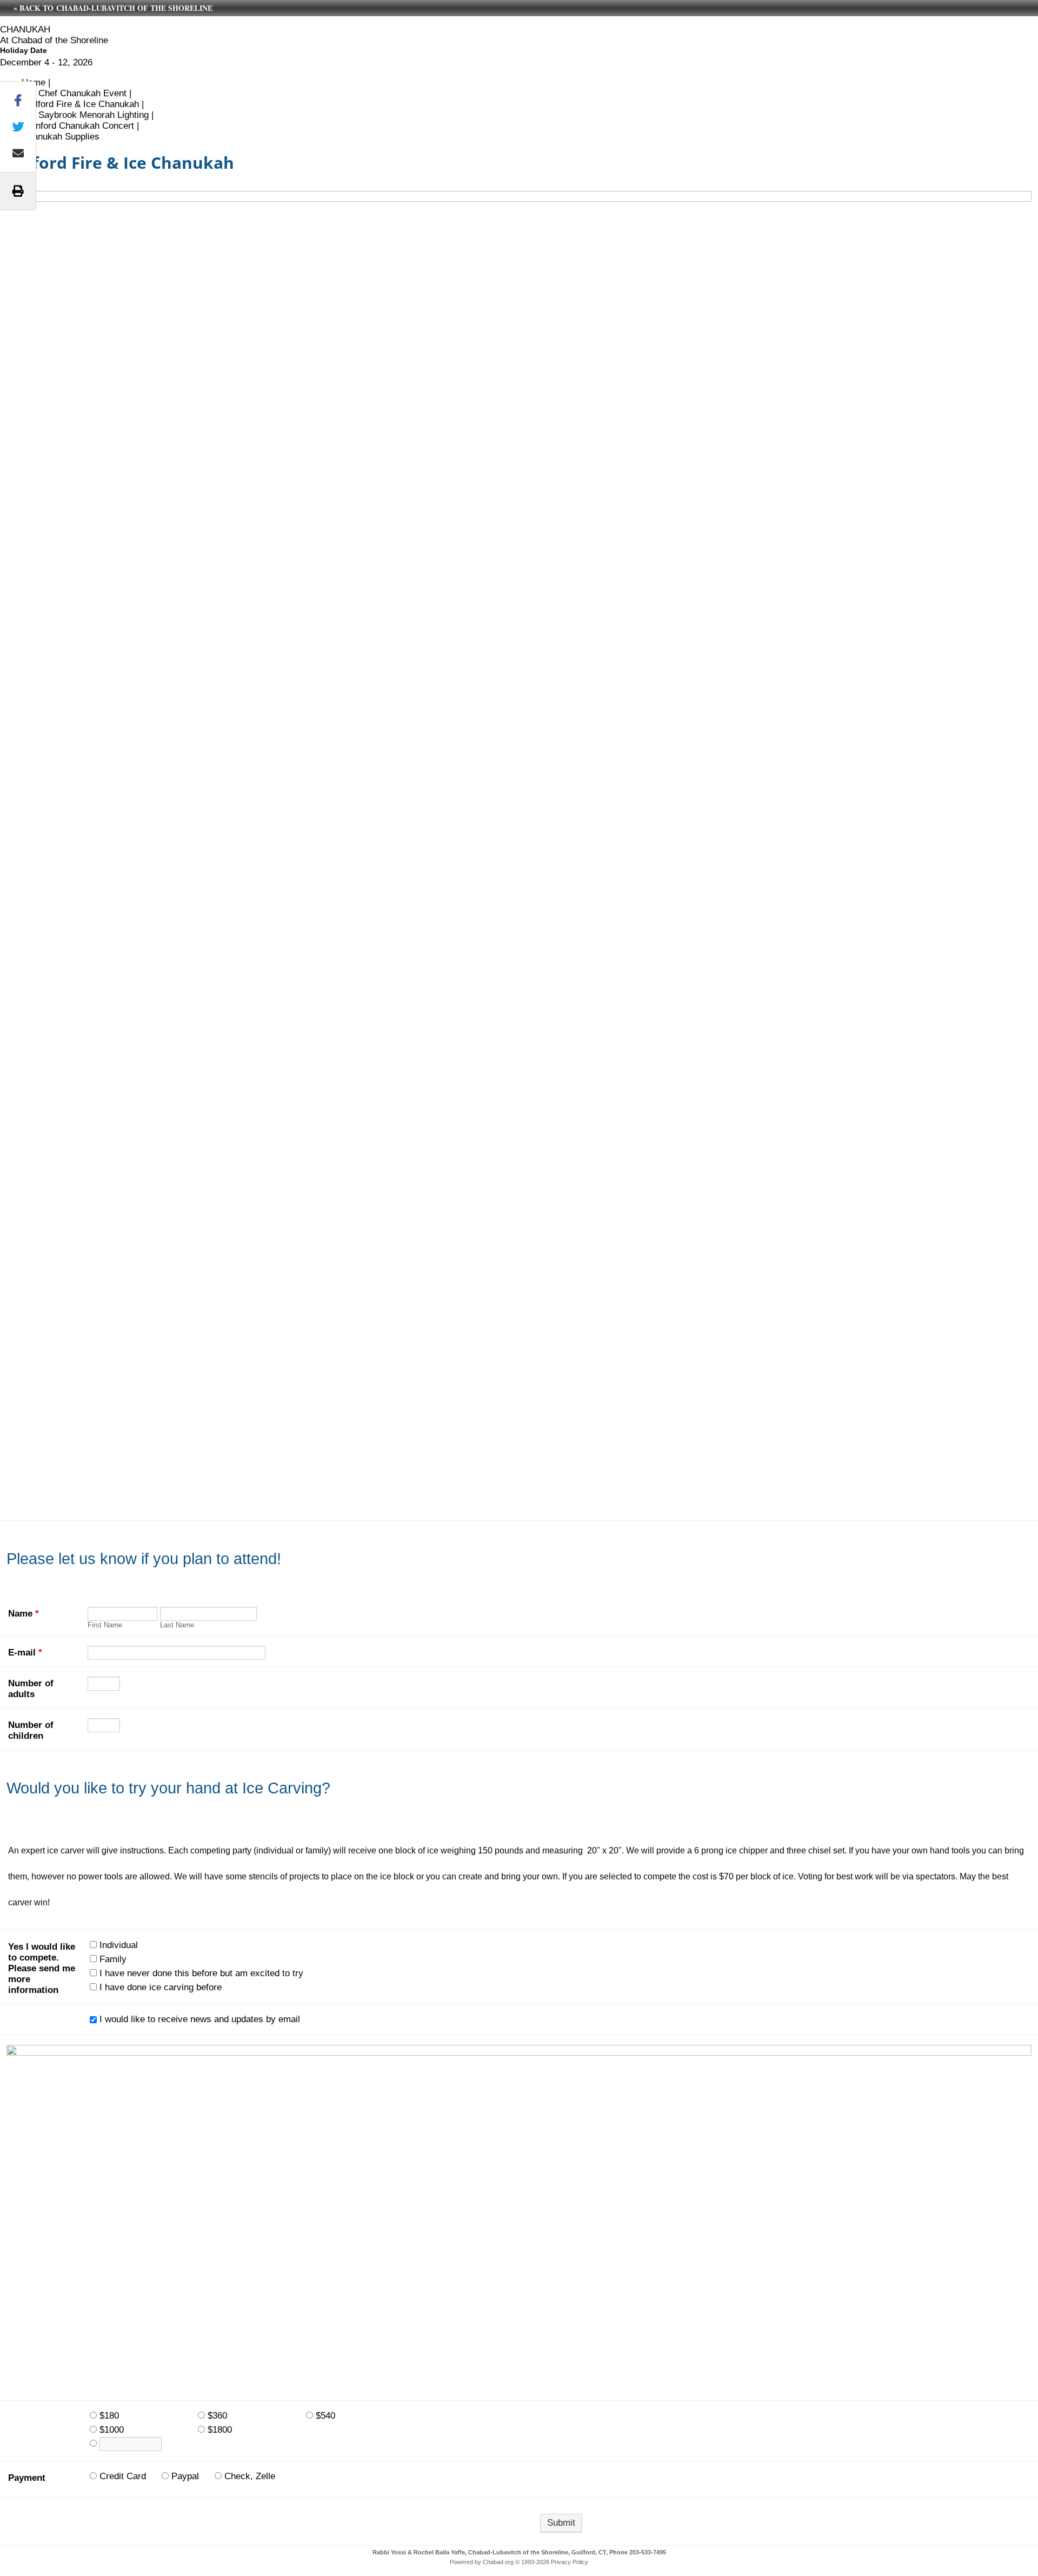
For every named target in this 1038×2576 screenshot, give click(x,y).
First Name (105, 1625)
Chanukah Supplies (61, 137)
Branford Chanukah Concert (78, 126)
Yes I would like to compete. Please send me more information (42, 1968)
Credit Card (123, 2476)
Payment (27, 2478)
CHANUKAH (25, 29)
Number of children (31, 1730)
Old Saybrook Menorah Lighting (85, 115)
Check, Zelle (250, 2476)
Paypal (185, 2476)
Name (24, 1614)
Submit (561, 2523)
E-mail (25, 1653)
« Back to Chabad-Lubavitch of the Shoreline (113, 8)
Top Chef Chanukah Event (74, 93)
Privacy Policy (570, 2562)
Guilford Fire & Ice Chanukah (80, 104)
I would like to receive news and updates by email (200, 2019)
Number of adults (31, 1689)
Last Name (177, 1625)
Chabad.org (498, 2562)
